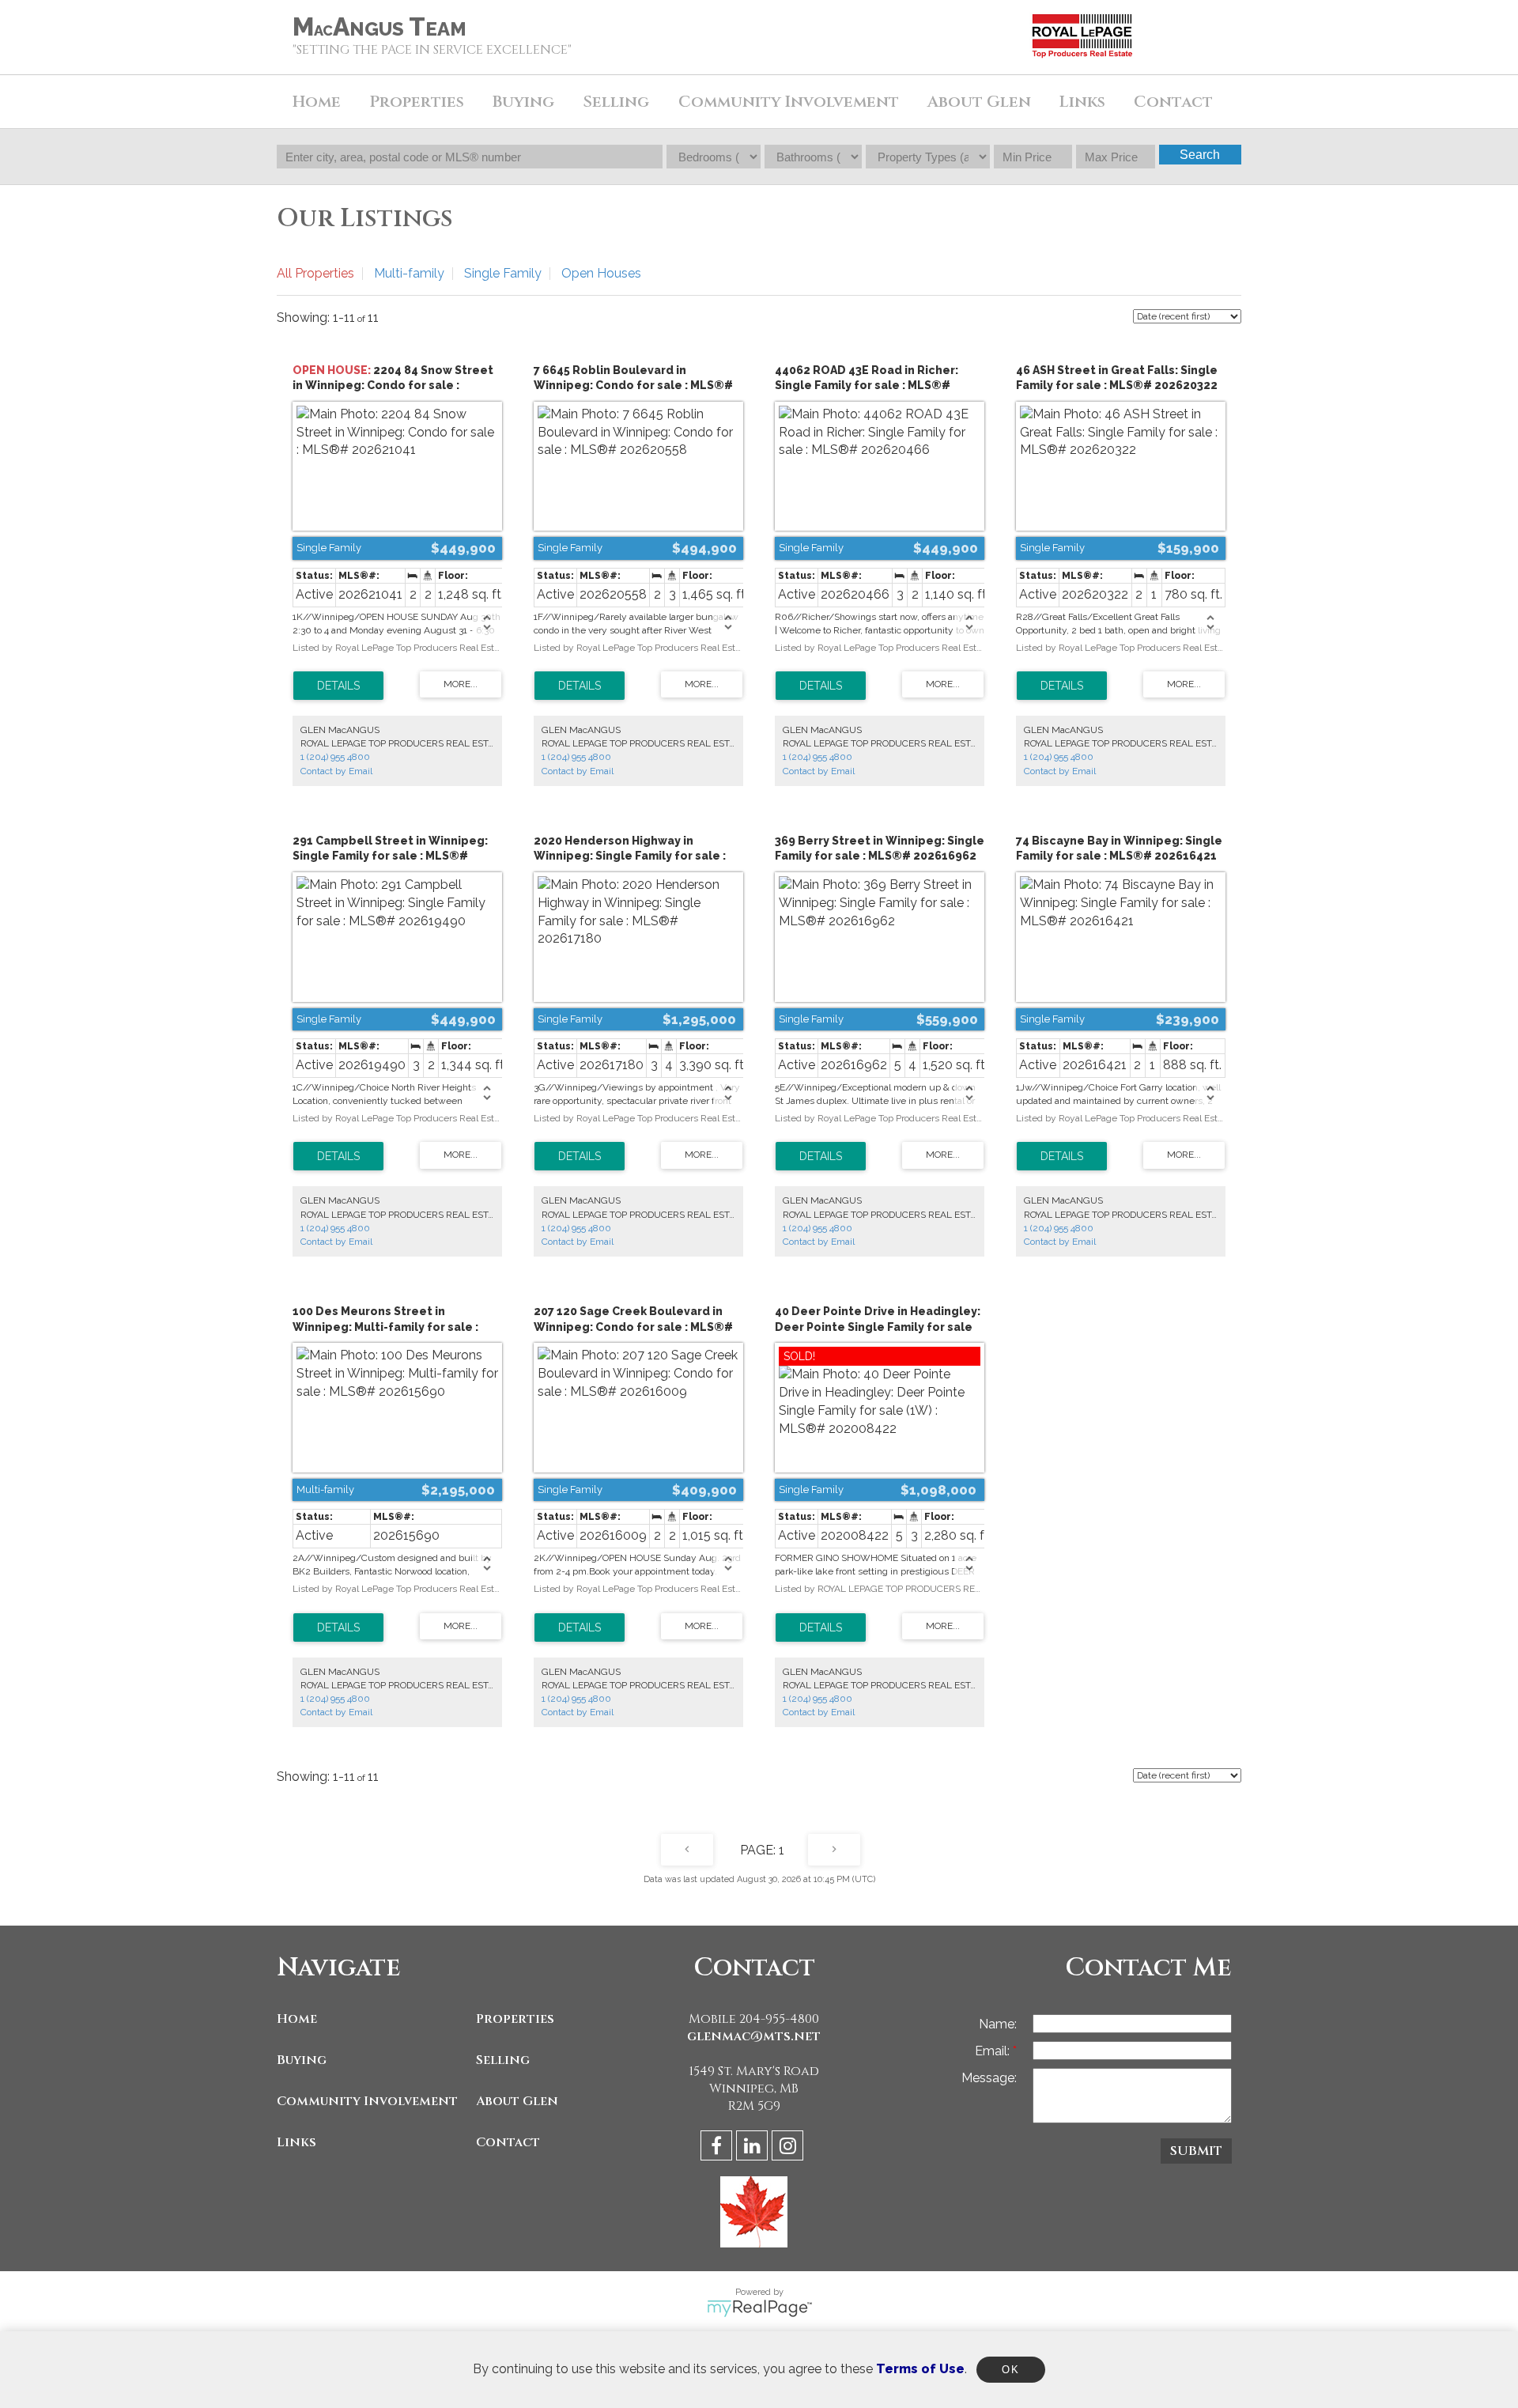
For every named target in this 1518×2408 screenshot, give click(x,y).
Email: (994, 2051)
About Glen (517, 2101)
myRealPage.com (759, 2308)
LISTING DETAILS (338, 686)
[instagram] (789, 2148)
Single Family (503, 273)
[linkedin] (754, 2148)
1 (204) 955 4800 (335, 757)
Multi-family (409, 273)
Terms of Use (920, 2369)
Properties (515, 2019)
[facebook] (718, 2148)
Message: (989, 2078)
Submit (1196, 2151)
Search (1200, 155)
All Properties (315, 273)
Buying (302, 2060)
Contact (1173, 102)
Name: (998, 2024)
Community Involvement (789, 102)
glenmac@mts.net (754, 2036)
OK (1010, 2370)
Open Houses (601, 273)
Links (1082, 102)
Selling (503, 2060)
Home (317, 102)
